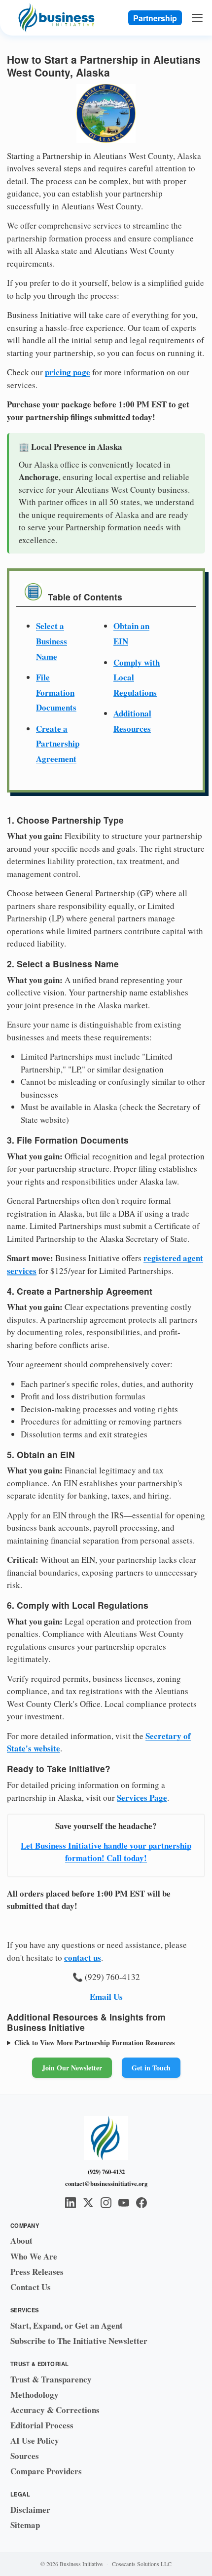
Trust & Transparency (51, 2379)
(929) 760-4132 (106, 2172)
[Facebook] (141, 2203)
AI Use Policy (35, 2440)
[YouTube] (124, 2203)
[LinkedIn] (71, 2203)
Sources (25, 2456)
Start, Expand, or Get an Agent (67, 2325)
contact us (83, 1958)
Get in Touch (151, 2068)
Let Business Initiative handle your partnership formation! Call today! (106, 1852)
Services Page (142, 1798)
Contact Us (31, 2287)
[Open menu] (198, 18)
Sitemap (25, 2525)
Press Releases (37, 2272)
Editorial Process (42, 2425)
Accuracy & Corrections (55, 2410)
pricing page (68, 372)
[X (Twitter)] (88, 2203)
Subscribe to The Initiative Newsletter (79, 2341)
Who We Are (34, 2256)
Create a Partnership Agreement (58, 744)
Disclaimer (30, 2510)
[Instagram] (106, 2203)
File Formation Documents (56, 692)
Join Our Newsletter (72, 2068)
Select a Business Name (52, 641)
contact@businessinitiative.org (106, 2183)
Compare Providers (46, 2471)
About (21, 2240)
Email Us (106, 1997)
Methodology (35, 2395)
